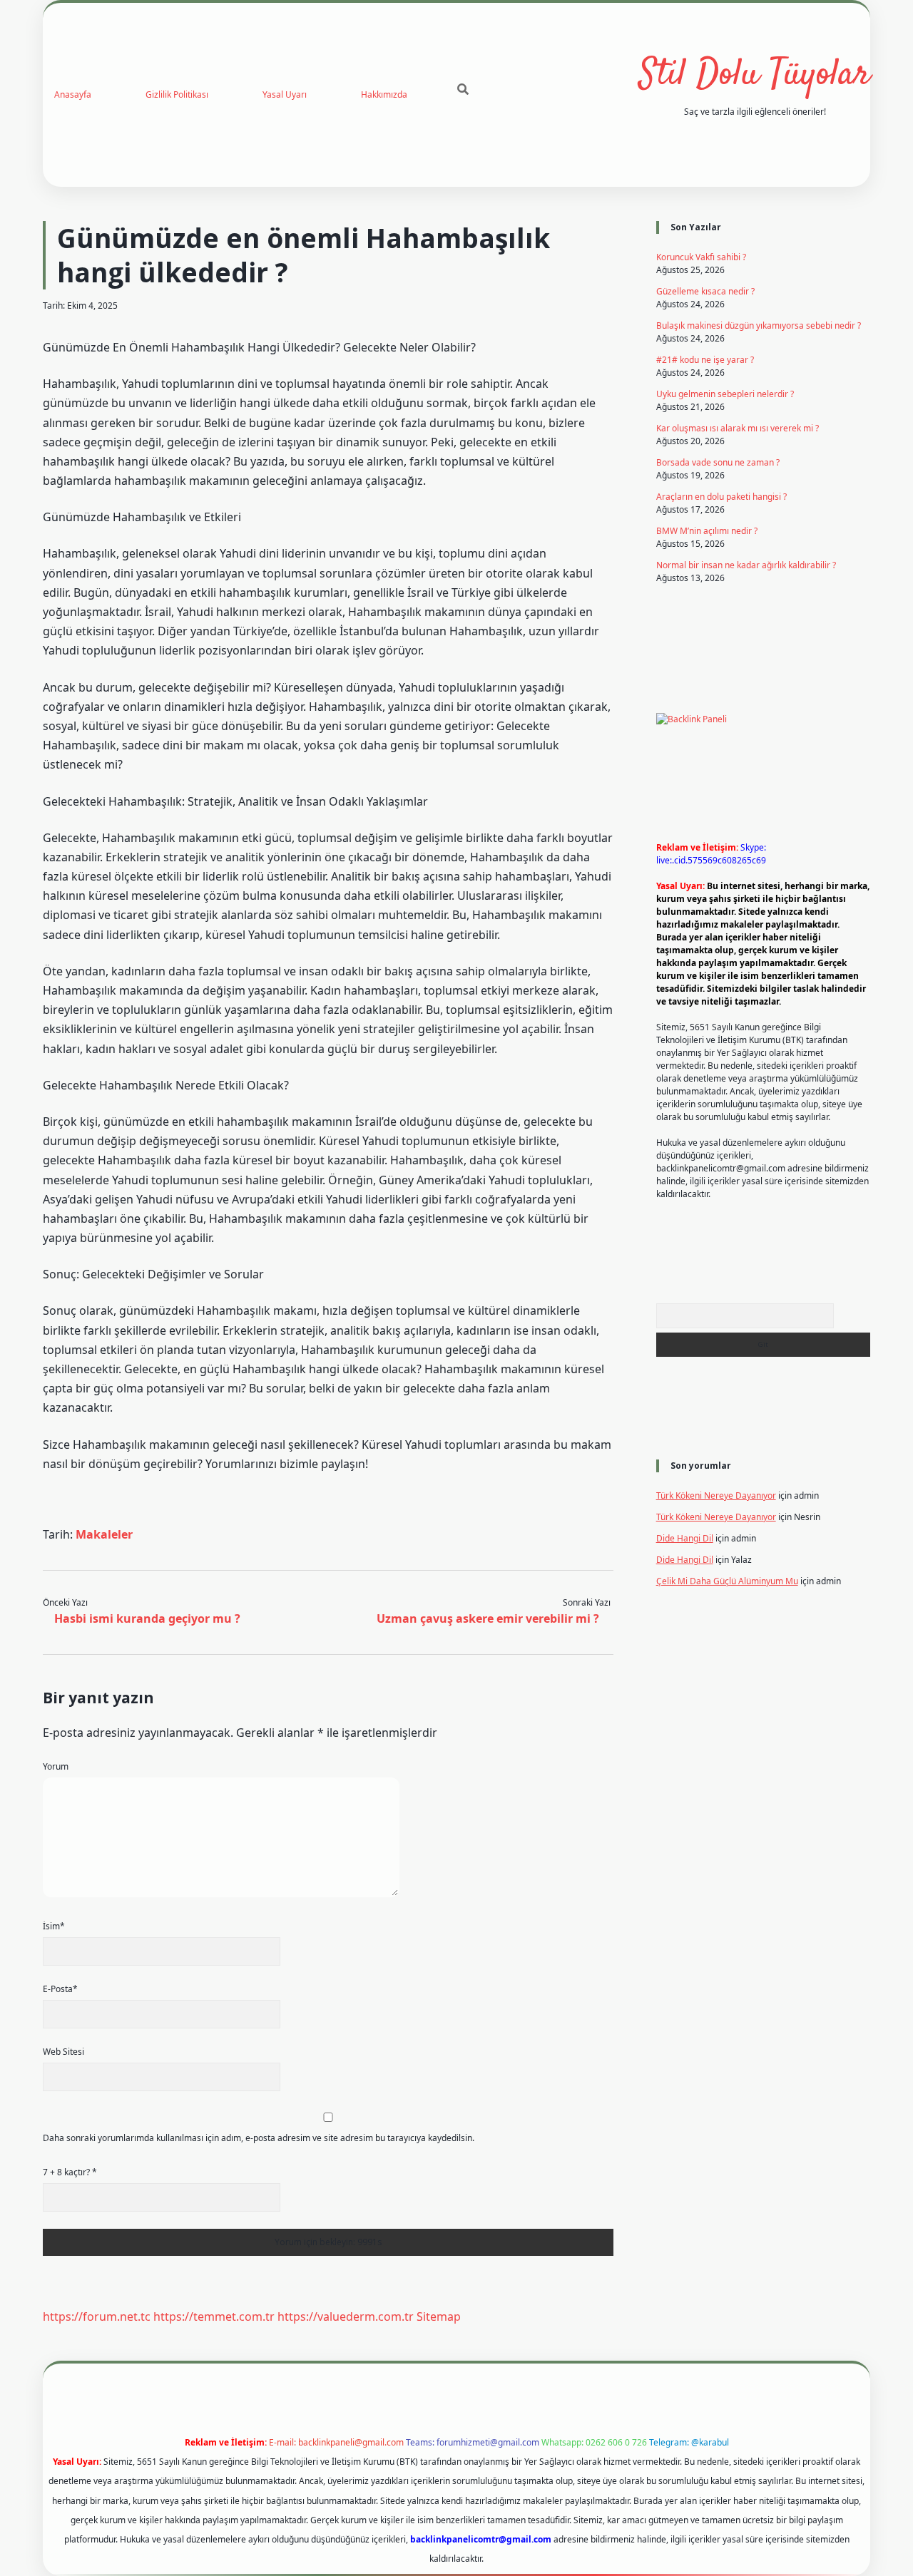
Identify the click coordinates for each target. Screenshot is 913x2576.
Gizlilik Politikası (177, 94)
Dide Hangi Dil (685, 1538)
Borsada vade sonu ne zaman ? (718, 462)
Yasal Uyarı (285, 94)
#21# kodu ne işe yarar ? (705, 360)
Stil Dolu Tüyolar (755, 75)
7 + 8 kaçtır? (70, 2172)
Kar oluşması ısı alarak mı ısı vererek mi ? (738, 428)
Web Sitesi (63, 2052)
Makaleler (104, 1534)
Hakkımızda (384, 94)
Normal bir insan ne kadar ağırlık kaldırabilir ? (746, 565)
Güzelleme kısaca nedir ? (705, 291)
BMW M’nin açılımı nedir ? (707, 531)
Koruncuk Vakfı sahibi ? (701, 257)
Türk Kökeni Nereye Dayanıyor (716, 1495)
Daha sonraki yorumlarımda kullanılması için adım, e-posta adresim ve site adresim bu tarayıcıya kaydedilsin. (259, 2138)
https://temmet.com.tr (214, 2316)
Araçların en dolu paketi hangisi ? (721, 497)
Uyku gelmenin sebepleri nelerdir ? (725, 394)
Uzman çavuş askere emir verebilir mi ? (488, 1618)
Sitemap (439, 2316)
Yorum (56, 1766)
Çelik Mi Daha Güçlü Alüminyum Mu (727, 1581)
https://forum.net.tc (97, 2316)
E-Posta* (60, 1989)
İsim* (54, 1926)
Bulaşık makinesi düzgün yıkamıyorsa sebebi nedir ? (759, 325)
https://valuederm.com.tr (346, 2316)
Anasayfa (73, 94)
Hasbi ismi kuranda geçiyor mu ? (147, 1618)
